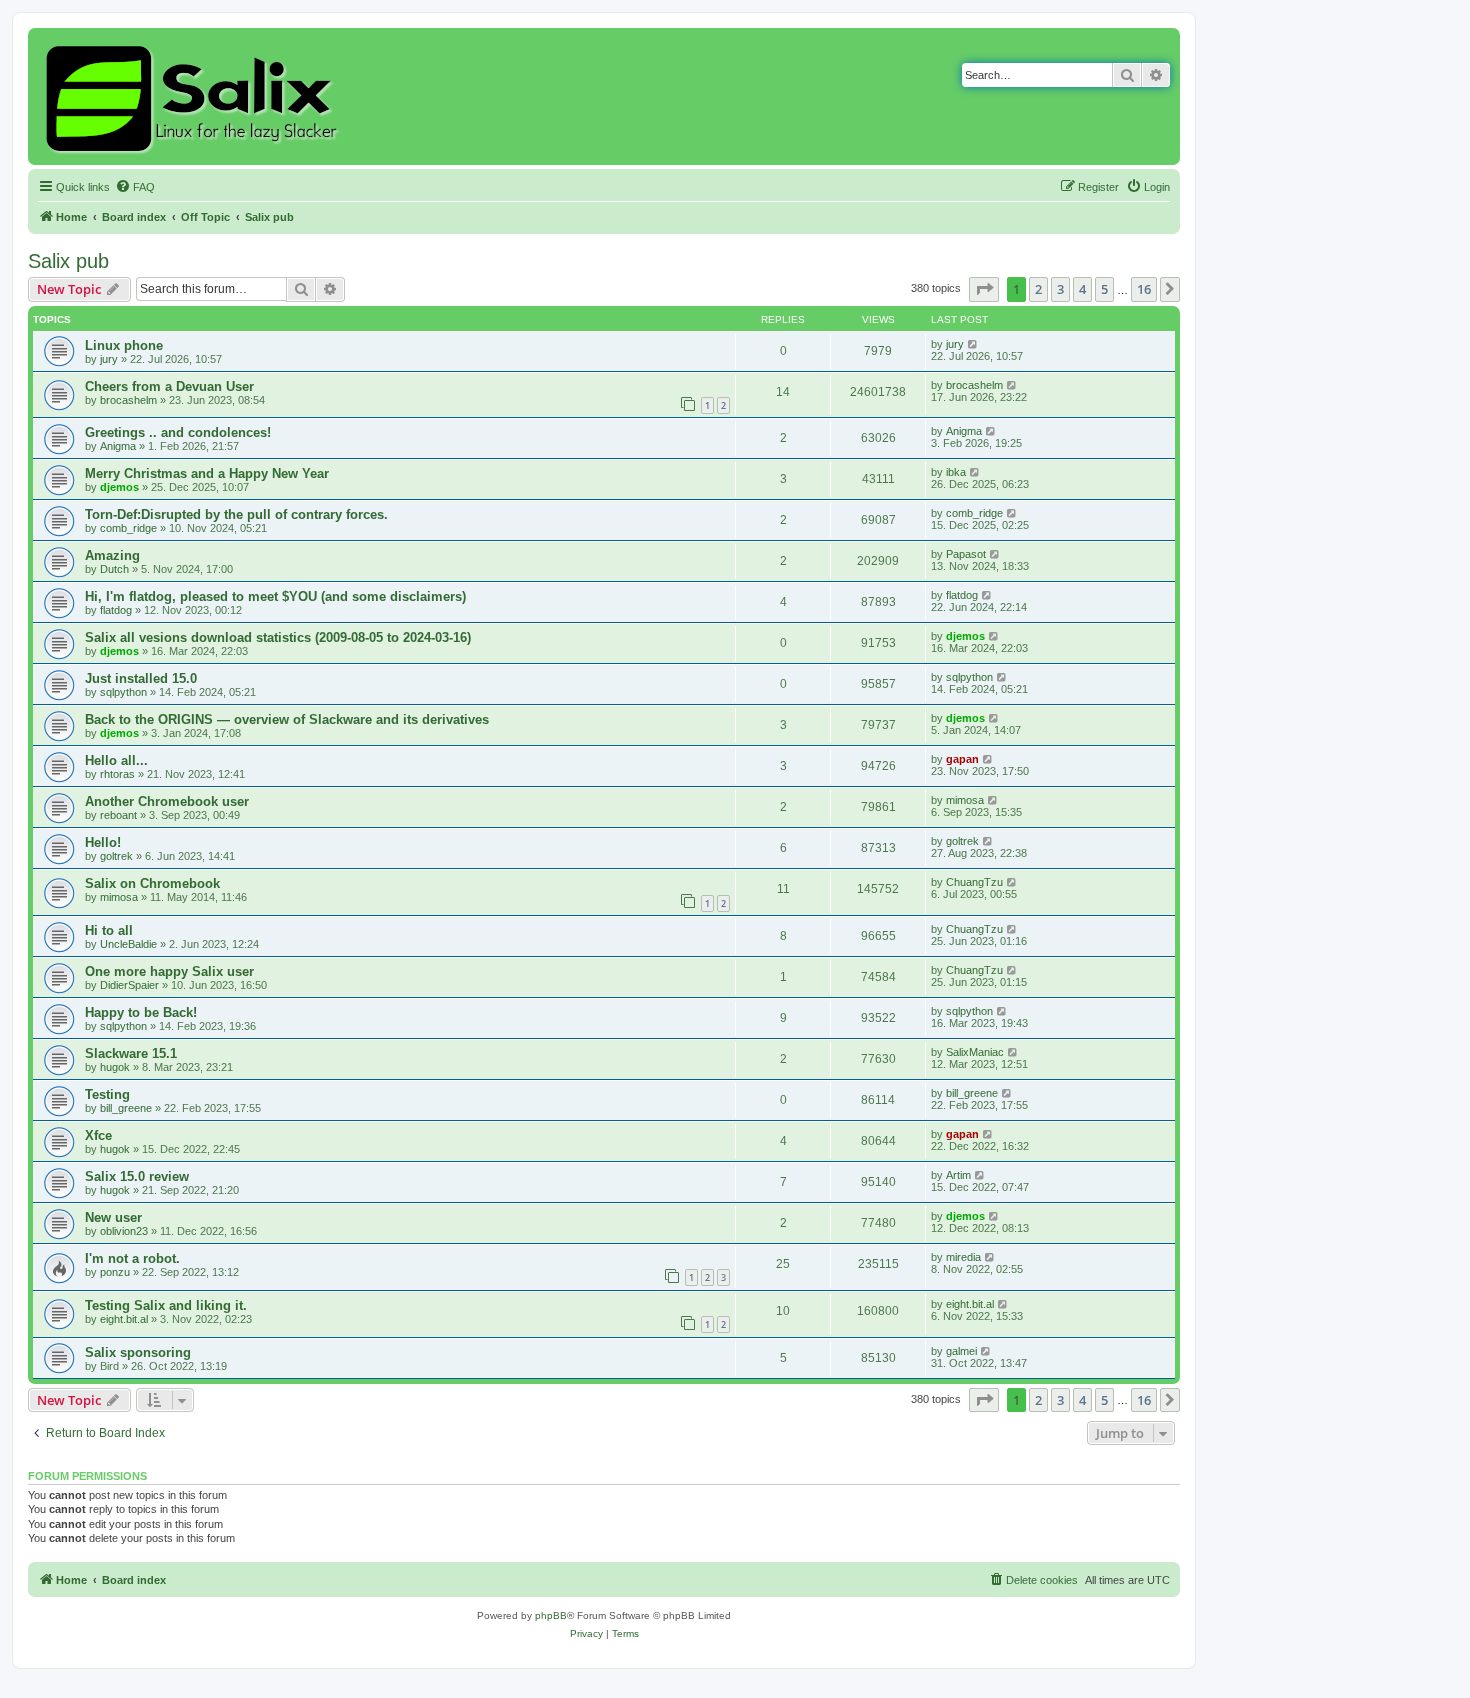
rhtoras (117, 774)
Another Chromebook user (167, 801)
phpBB (551, 1615)
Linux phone (124, 345)
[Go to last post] (973, 344)
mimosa (965, 800)
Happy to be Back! (141, 1012)
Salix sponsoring (138, 1352)
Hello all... (116, 760)
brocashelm (128, 400)
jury (109, 359)
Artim (958, 1175)
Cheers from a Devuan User (169, 386)
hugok (115, 1067)
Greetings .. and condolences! (178, 432)
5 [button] (1104, 289)
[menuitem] (135, 187)
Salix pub (68, 261)
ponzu (115, 1272)
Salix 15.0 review (137, 1176)
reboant (118, 815)
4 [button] (1082, 289)
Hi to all (109, 930)
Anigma (118, 446)
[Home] (194, 96)
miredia (963, 1257)
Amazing (112, 555)
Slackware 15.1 (131, 1053)
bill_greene (126, 1108)
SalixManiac (975, 1052)
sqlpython (123, 692)
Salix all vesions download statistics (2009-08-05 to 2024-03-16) (278, 637)
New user (113, 1217)
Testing (107, 1094)
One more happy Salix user (169, 971)
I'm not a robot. (132, 1258)
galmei (961, 1351)
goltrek (116, 856)
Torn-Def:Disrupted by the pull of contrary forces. (236, 514)
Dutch (114, 569)
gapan (962, 759)
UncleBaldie (128, 944)
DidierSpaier (129, 985)
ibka (956, 472)
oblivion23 (124, 1231)
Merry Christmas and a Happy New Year (207, 473)
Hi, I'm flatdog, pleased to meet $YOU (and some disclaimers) (275, 596)
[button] (984, 289)
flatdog (116, 610)
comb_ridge (128, 528)
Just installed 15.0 (141, 678)
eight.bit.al (124, 1319)
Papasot (966, 554)
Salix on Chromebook (152, 883)
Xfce (98, 1135)
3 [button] (1060, 289)
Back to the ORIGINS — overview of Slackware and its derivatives (287, 719)
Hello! (103, 842)
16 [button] (1144, 289)
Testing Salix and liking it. (166, 1305)
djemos (119, 487)
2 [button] (1038, 289)
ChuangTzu (974, 882)
